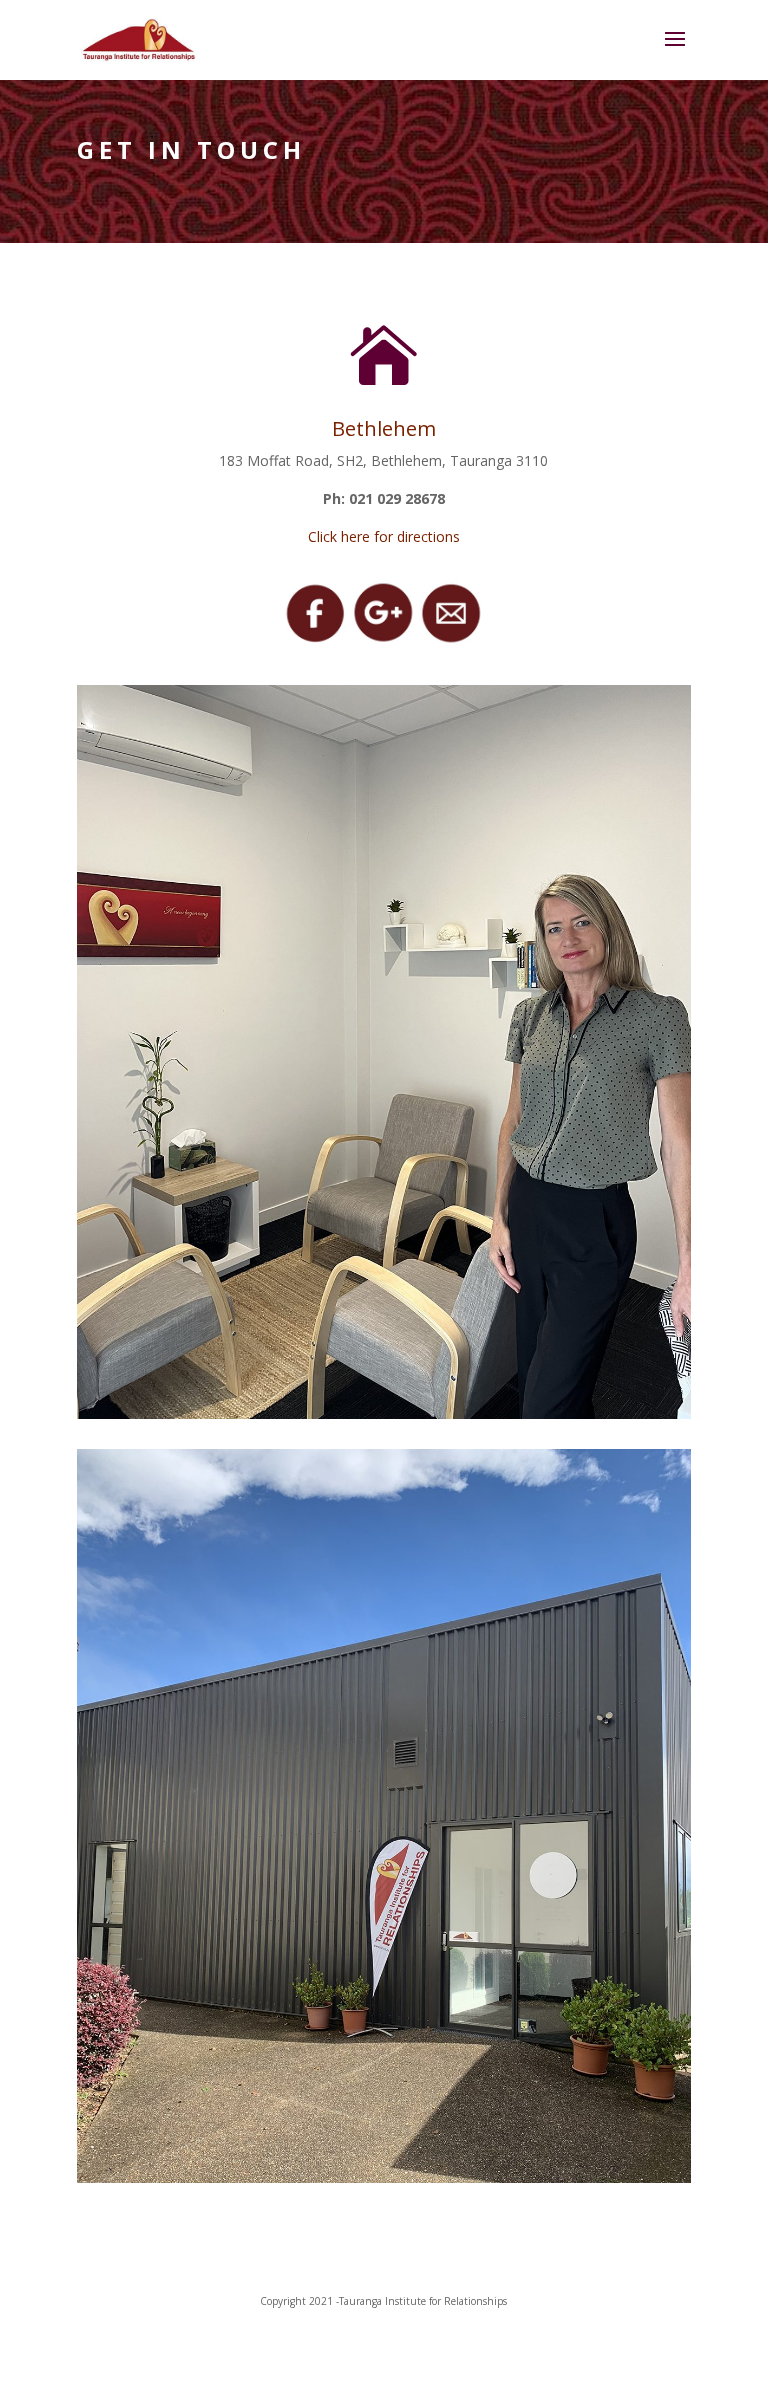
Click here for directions (384, 536)
